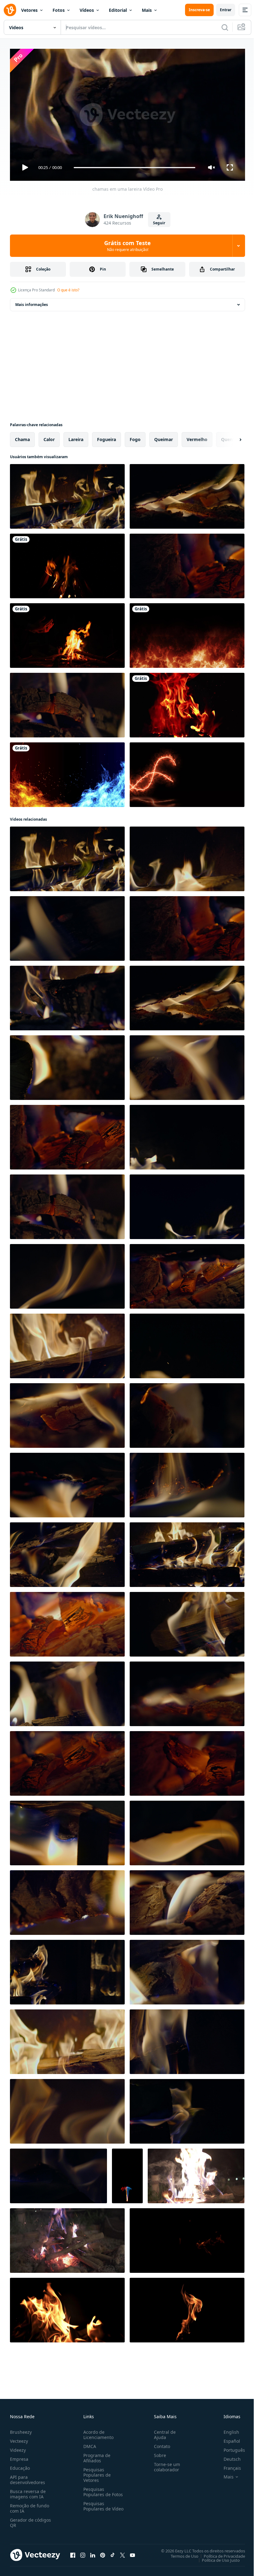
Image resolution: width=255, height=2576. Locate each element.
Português (230, 2447)
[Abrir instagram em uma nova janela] (83, 2552)
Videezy (18, 2447)
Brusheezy (21, 2429)
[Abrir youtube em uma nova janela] (132, 2552)
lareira (76, 437)
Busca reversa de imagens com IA (28, 2491)
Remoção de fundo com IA (30, 2505)
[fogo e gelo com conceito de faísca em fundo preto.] (67, 772)
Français (228, 2465)
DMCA (88, 2444)
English (227, 2429)
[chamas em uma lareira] (67, 494)
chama (22, 437)
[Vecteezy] (10, 10)
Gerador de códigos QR (30, 2520)
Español (227, 2438)
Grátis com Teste (127, 246)
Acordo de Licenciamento (97, 2432)
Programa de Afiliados (96, 2455)
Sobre (158, 2453)
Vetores (29, 10)
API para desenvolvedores (28, 2477)
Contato (160, 2444)
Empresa (19, 2456)
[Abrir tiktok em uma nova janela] (113, 2552)
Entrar (226, 10)
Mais (147, 10)
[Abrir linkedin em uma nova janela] (93, 2552)
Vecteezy (19, 2438)
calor (49, 437)
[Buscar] (225, 27)
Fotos (59, 10)
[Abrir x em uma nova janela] (123, 2552)
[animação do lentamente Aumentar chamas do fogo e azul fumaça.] (127, 2173)
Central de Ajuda (162, 2432)
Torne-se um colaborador (165, 2464)
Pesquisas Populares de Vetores (96, 2472)
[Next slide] (230, 437)
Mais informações (32, 302)
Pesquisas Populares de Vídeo (96, 2506)
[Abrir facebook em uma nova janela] (73, 2552)
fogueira (107, 437)
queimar (164, 437)
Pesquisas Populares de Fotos (102, 2489)
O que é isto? (68, 290)
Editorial (118, 10)
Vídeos (87, 10)
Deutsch (227, 2456)
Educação (20, 2465)
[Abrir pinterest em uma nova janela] (103, 2552)
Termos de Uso (180, 2553)
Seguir (159, 223)
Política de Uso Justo (216, 2557)
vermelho (197, 437)
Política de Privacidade (220, 2553)
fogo (135, 437)
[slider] (135, 168)
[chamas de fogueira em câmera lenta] (187, 703)
